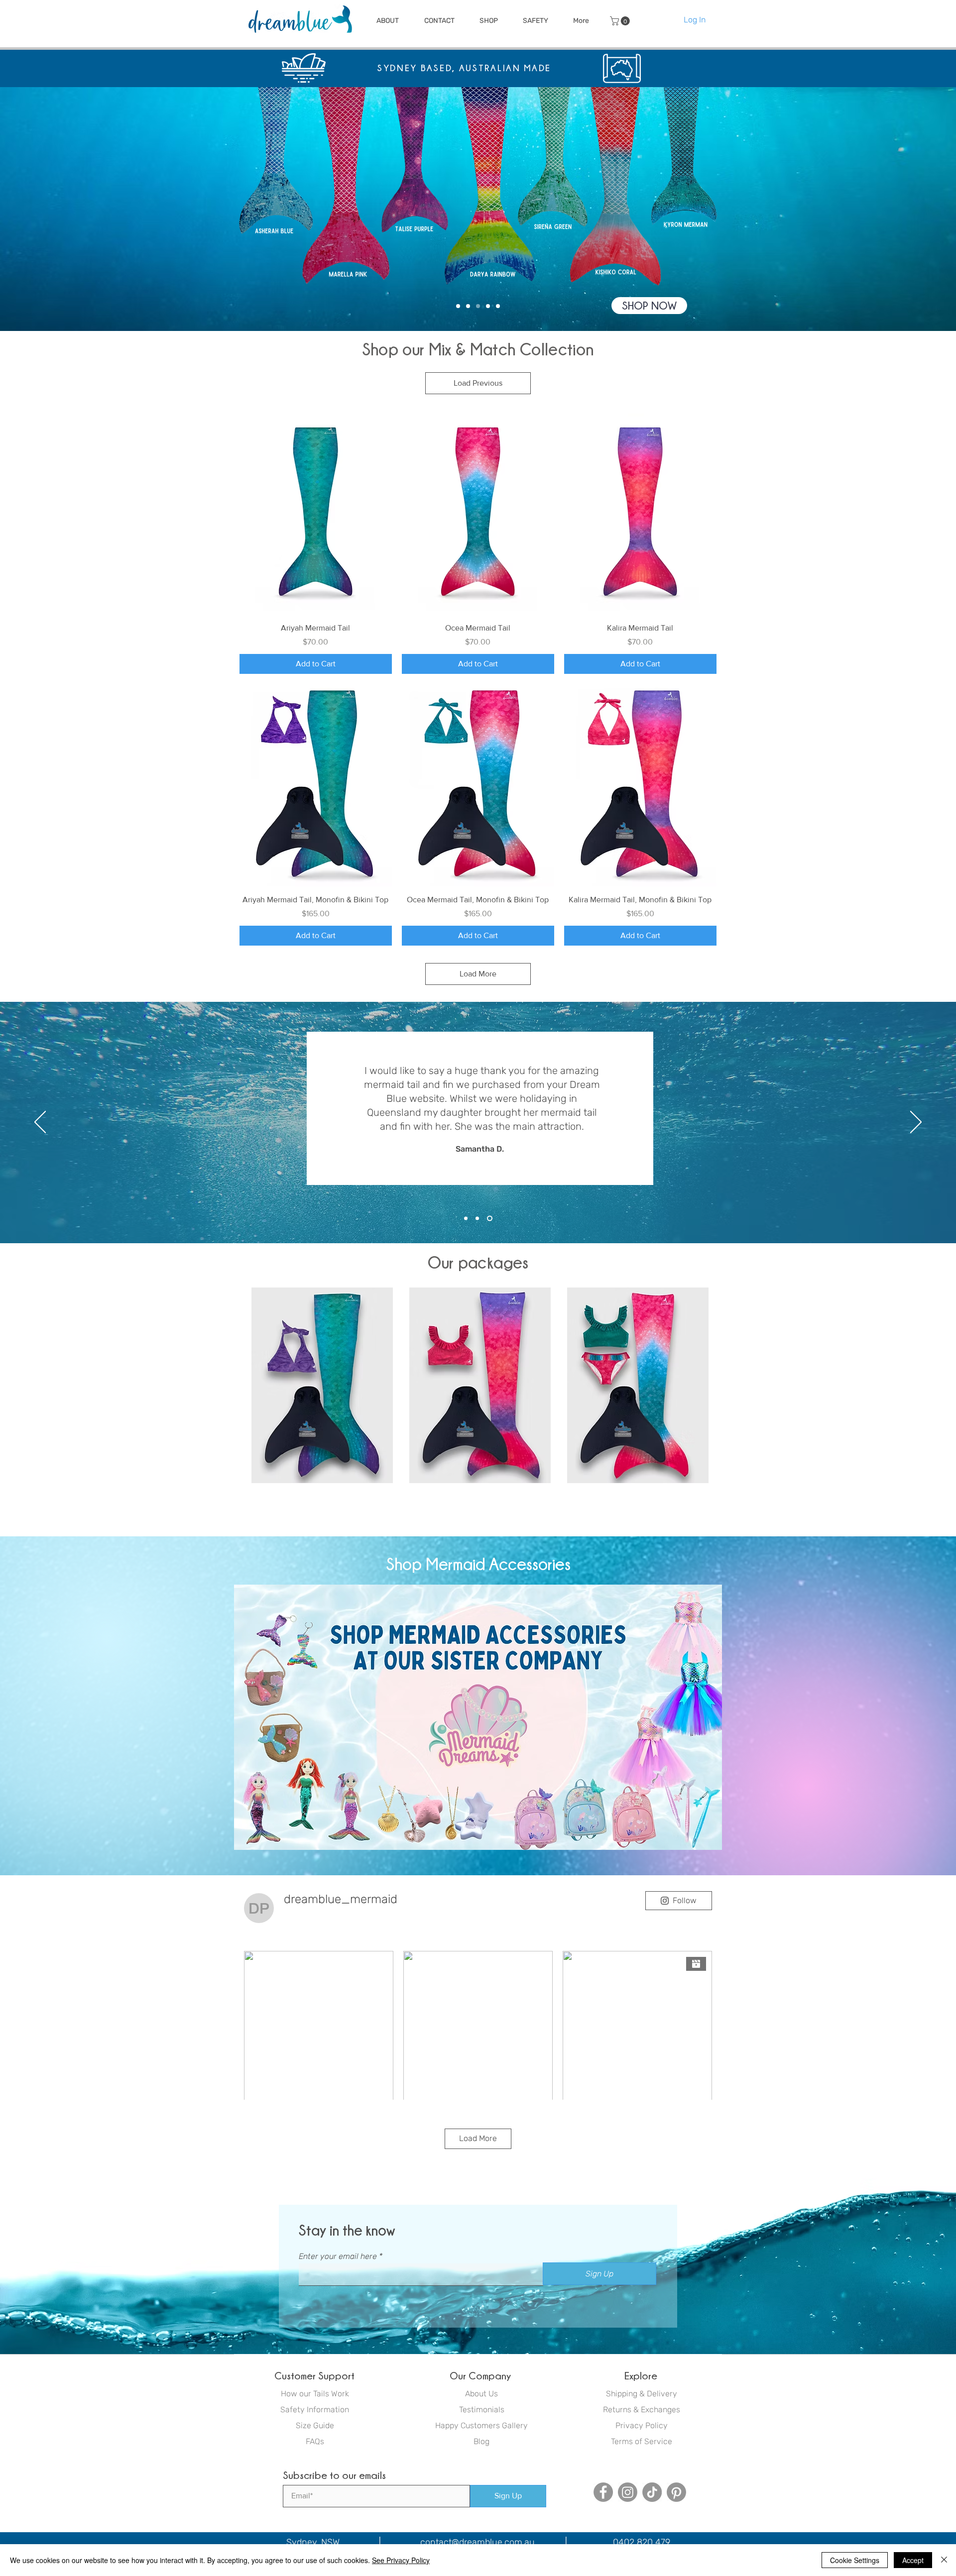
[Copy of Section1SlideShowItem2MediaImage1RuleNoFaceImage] (479, 1219)
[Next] (913, 209)
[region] (322, 1386)
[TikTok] (652, 2492)
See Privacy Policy (401, 2560)
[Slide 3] (478, 306)
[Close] (944, 2560)
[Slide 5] (468, 306)
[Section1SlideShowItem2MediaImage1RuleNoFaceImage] (467, 1219)
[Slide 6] (498, 306)
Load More (478, 974)
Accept (913, 2560)
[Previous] (43, 209)
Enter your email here (338, 2256)
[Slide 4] (458, 306)
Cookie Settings (855, 2560)
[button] (387, 21)
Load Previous (478, 383)
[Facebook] (603, 2492)
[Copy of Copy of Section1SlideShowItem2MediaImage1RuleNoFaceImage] (491, 1219)
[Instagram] (628, 2492)
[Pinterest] (676, 2492)
